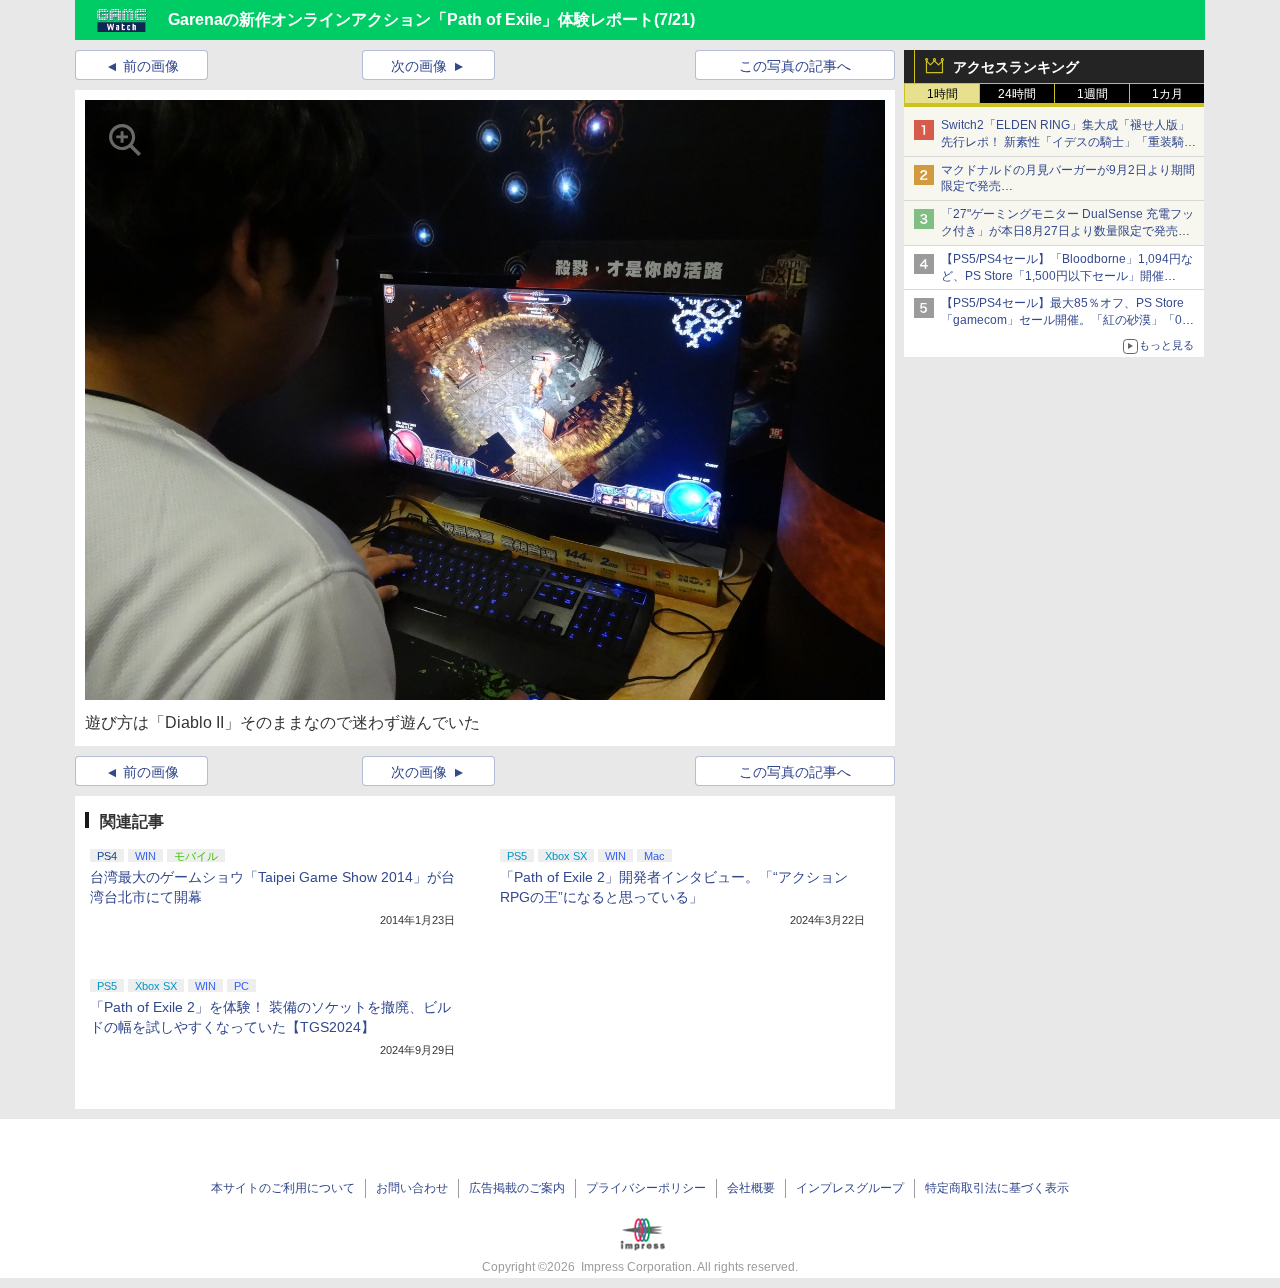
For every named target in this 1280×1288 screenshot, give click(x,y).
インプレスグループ (850, 1188)
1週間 (1092, 94)
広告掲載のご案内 (517, 1188)
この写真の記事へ (795, 66)
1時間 (942, 94)
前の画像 (151, 66)
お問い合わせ (412, 1188)
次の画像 (419, 66)
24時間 (1017, 94)
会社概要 (751, 1188)
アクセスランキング (1016, 67)
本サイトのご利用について (283, 1188)
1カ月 (1167, 94)
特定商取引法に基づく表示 (997, 1188)
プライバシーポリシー (646, 1188)
